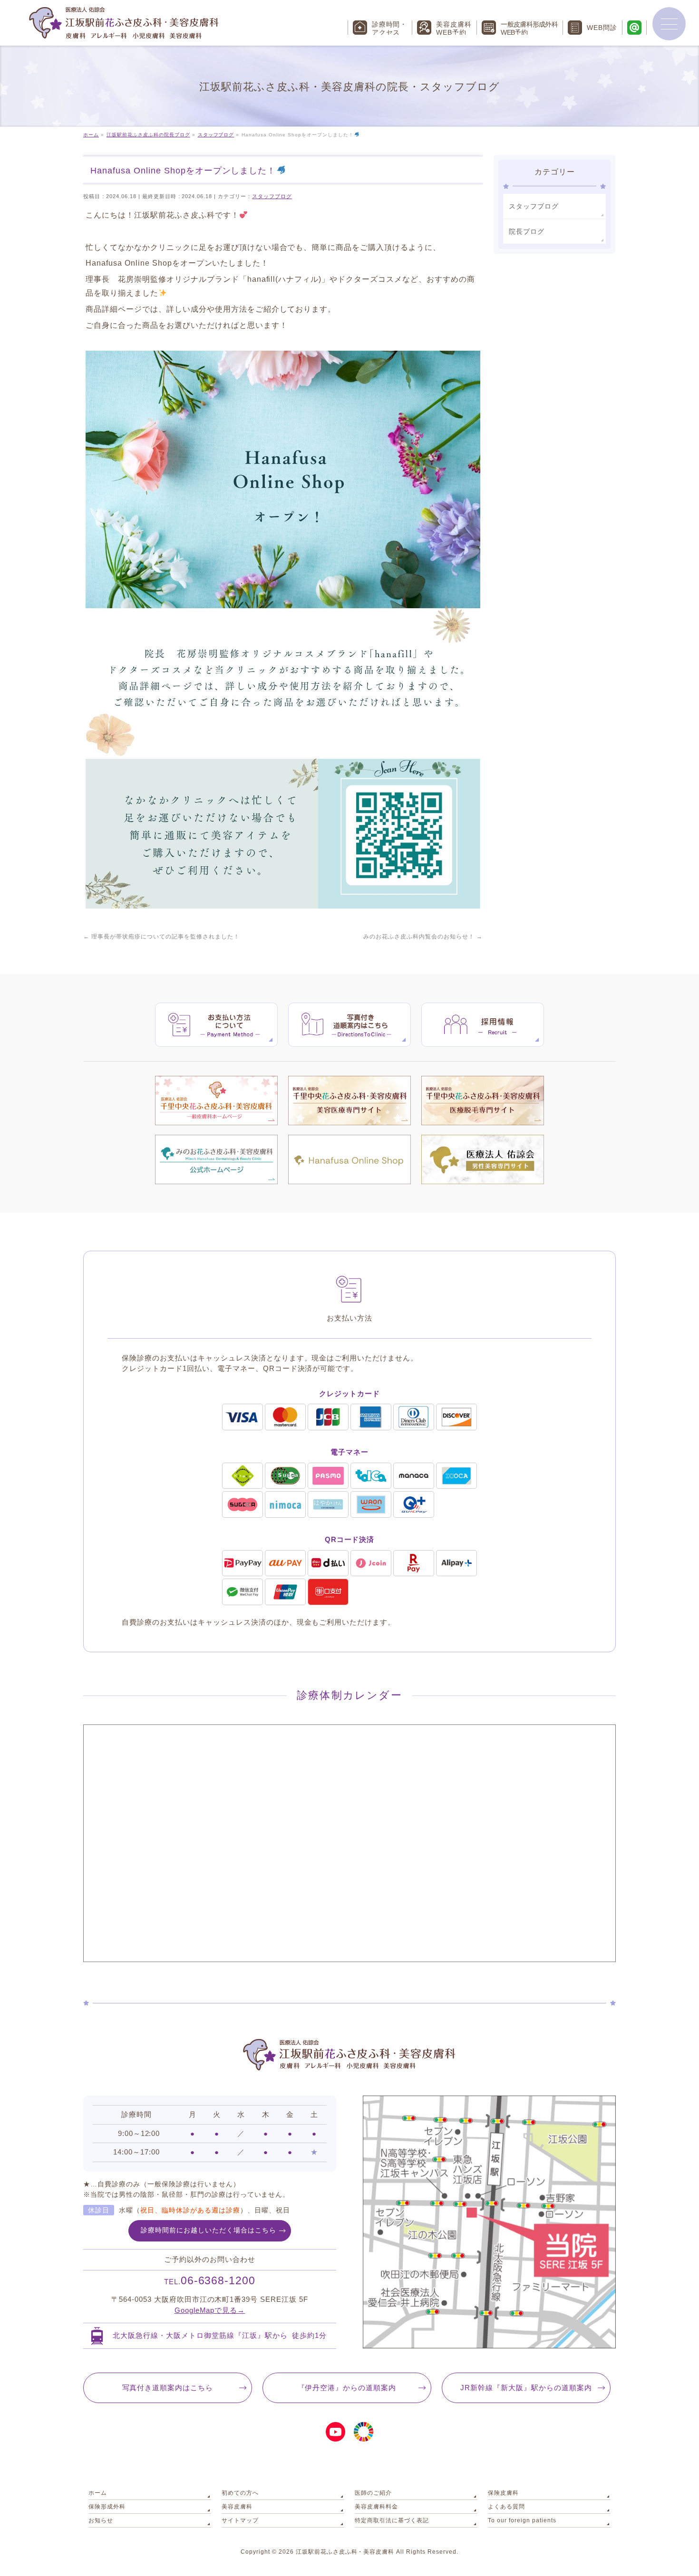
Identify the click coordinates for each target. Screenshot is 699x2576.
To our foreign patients (522, 2520)
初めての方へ (240, 2493)
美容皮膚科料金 (376, 2507)
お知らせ (101, 2520)
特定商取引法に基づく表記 (392, 2520)
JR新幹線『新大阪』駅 (526, 2388)
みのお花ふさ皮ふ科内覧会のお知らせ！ (423, 937)
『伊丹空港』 (347, 2388)
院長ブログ (527, 231)
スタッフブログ (272, 196)
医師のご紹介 (373, 2493)
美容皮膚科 (237, 2507)
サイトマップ (240, 2520)
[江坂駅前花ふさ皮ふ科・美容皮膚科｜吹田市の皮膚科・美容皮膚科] (124, 29)
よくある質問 (506, 2507)
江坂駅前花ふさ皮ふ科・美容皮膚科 (345, 2552)
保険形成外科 (107, 2507)
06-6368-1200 (210, 2280)
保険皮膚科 (503, 2493)
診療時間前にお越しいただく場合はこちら (209, 2230)
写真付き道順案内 (168, 2388)
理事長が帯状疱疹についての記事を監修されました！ (161, 937)
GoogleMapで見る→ (210, 2310)
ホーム (98, 2493)
